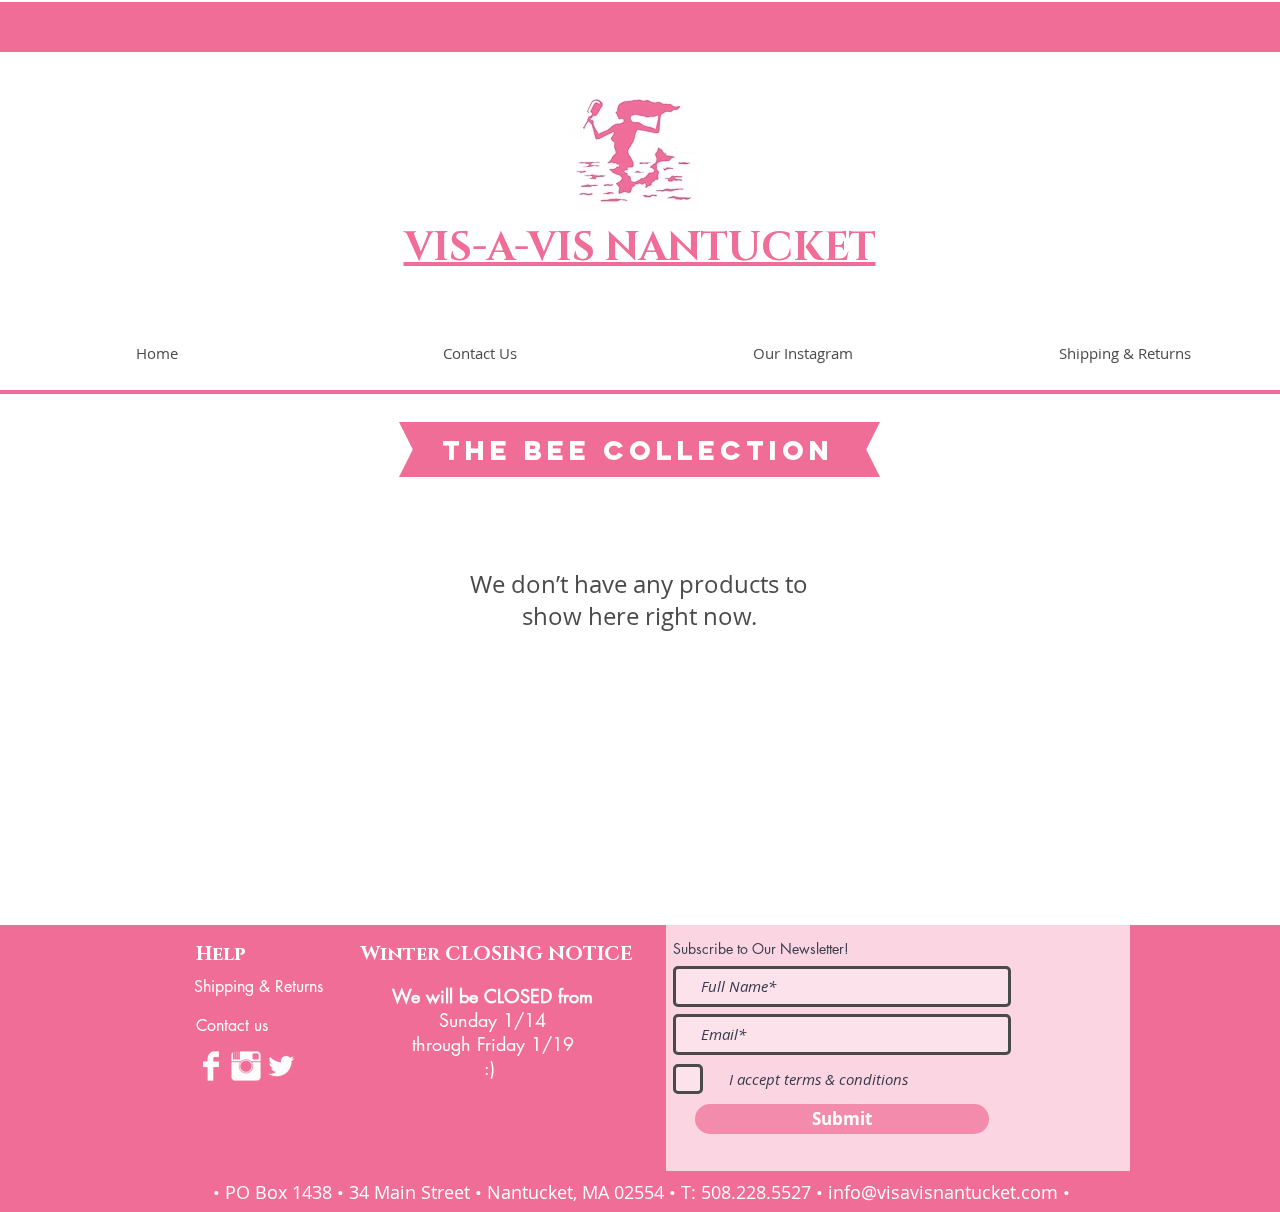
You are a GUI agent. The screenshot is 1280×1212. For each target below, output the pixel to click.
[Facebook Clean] (211, 1066)
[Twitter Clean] (281, 1066)
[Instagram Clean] (246, 1066)
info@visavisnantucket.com (943, 1192)
